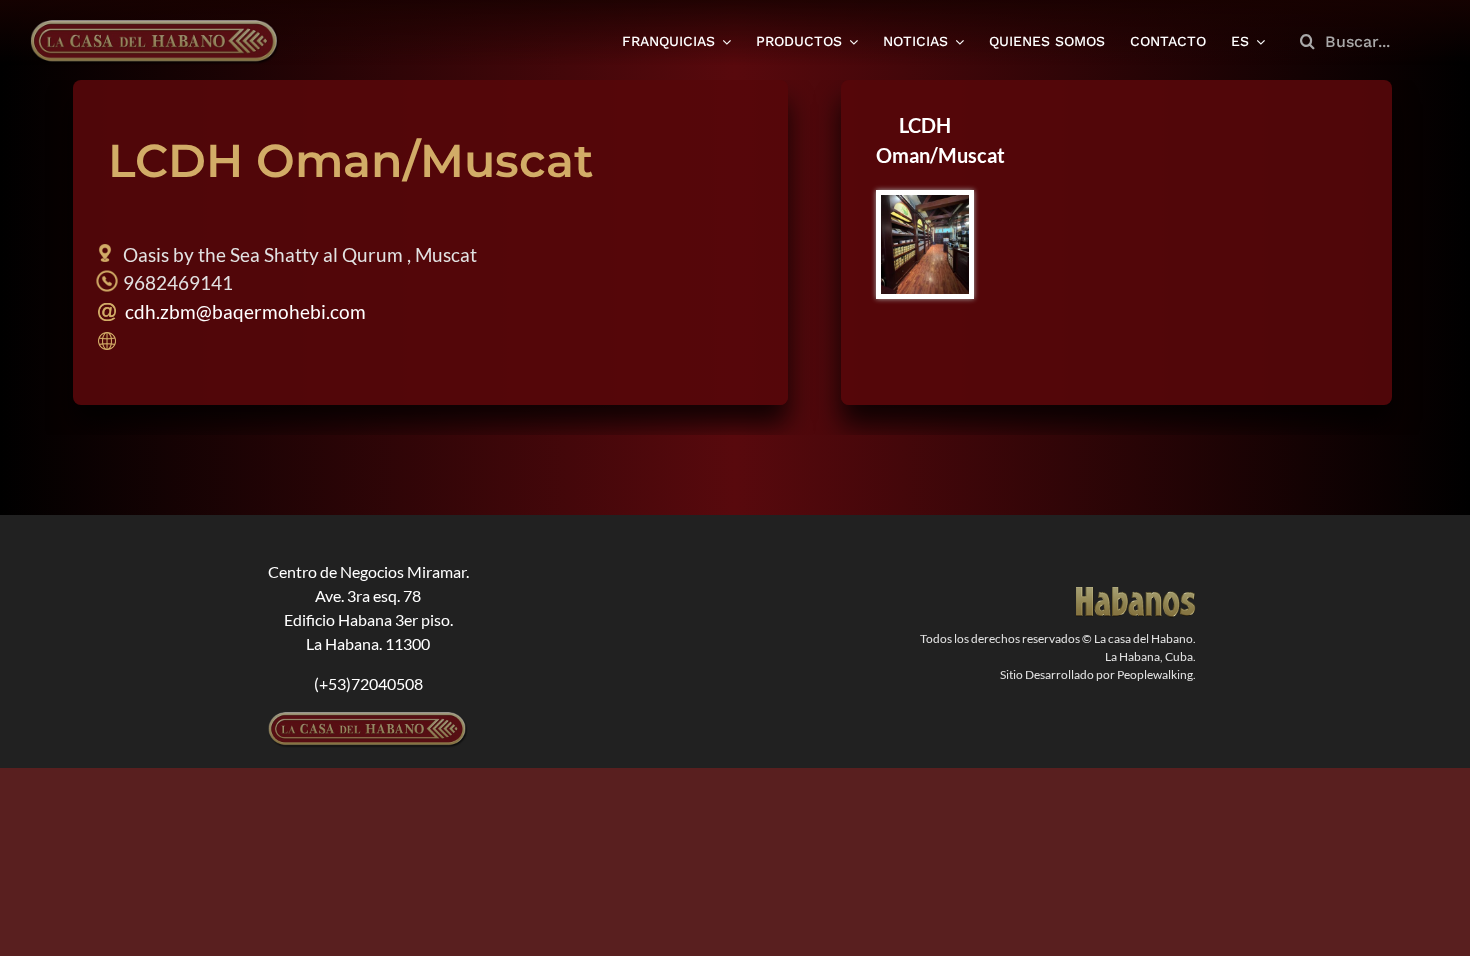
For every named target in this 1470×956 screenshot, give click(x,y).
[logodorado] (1136, 594)
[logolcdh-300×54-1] (368, 719)
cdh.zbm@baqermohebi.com (243, 311)
